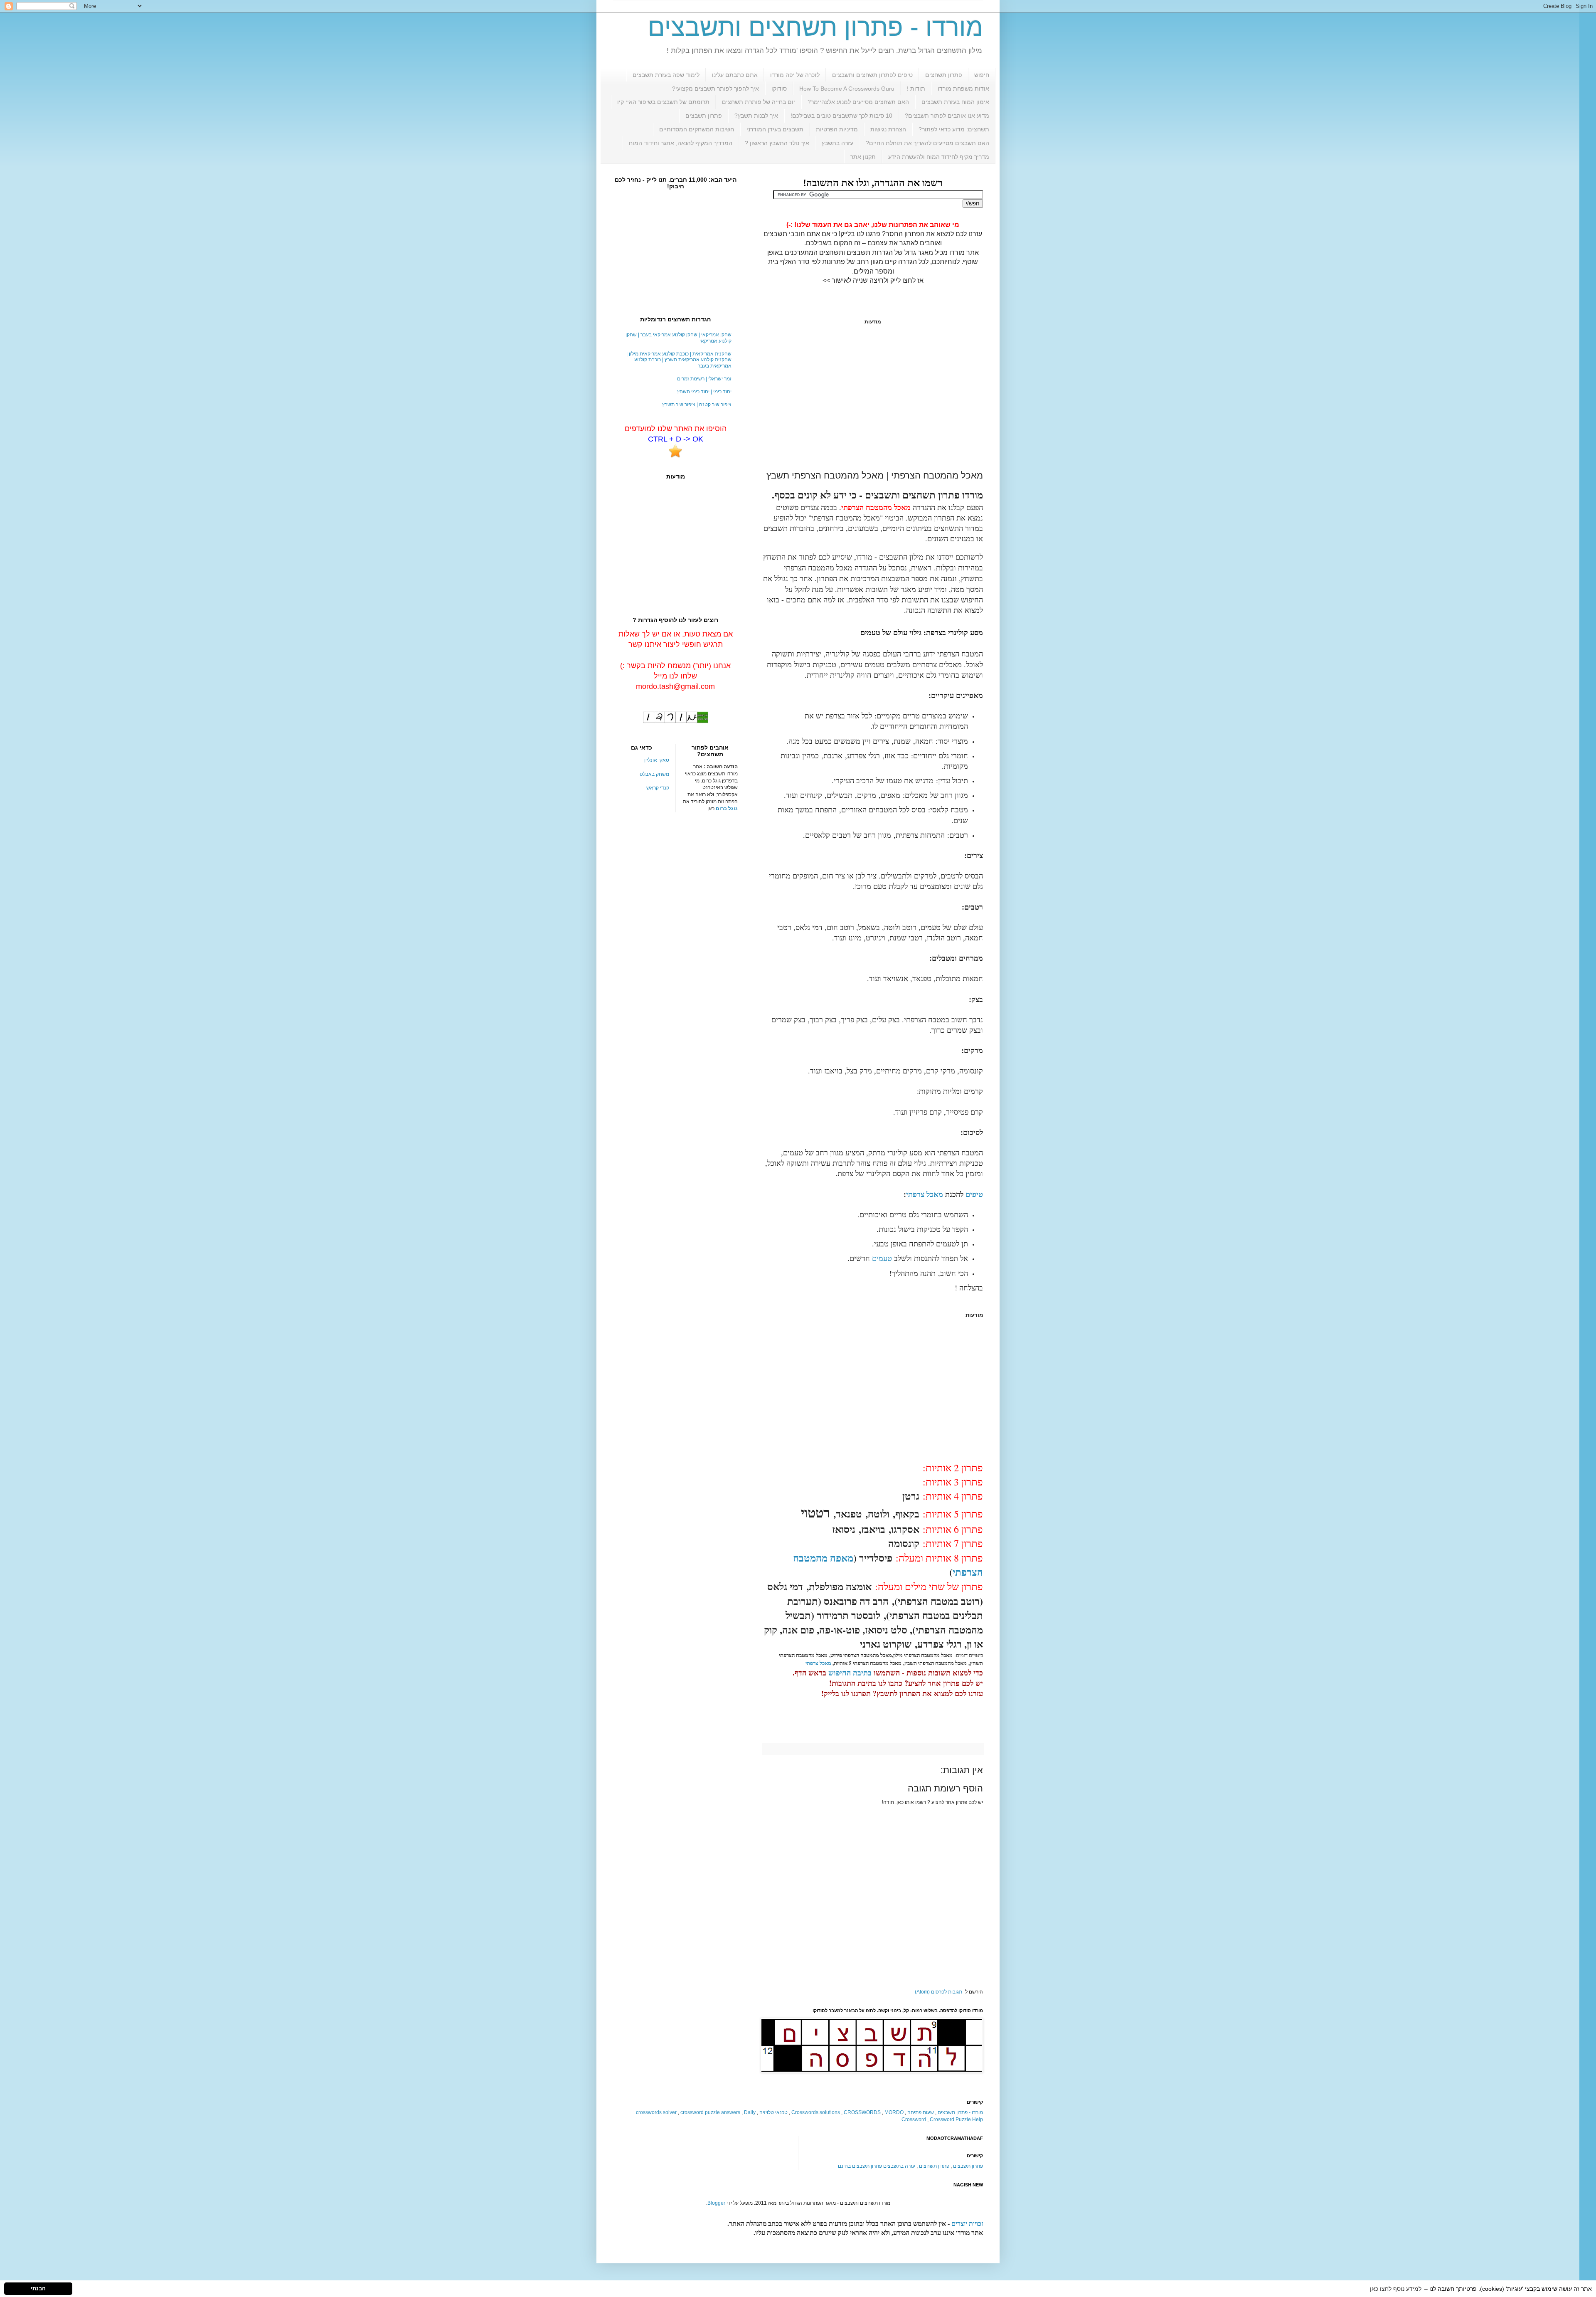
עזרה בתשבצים (899, 2166)
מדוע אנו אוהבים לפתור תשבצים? (947, 116)
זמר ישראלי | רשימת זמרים (704, 379)
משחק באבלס (654, 774)
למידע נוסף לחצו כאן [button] (1396, 2289)
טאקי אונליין (657, 760)
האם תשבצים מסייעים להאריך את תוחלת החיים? (927, 143)
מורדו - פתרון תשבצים (960, 2112)
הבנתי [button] (38, 2289)
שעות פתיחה (921, 2112)
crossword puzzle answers (710, 2112)
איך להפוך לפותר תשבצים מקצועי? (715, 89)
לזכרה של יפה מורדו (795, 75)
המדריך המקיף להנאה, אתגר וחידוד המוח (681, 143)
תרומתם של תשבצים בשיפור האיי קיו (663, 102)
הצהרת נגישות (888, 129)
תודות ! (916, 89)
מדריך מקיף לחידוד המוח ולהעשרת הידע (939, 157)
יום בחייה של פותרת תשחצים (759, 102)
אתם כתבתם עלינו (735, 75)
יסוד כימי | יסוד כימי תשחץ (704, 392)
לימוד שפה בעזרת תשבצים (666, 75)
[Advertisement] (873, 397)
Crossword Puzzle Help (956, 2119)
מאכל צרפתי (925, 1194)
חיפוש (982, 75)
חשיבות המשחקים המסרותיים (697, 129)
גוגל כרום (727, 809)
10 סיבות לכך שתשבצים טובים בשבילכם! (841, 116)
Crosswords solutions (816, 2112)
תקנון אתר (863, 157)
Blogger (716, 2203)
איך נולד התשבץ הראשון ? (777, 143)
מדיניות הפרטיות (837, 129)
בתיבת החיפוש (850, 1673)
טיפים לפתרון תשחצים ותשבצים (872, 75)
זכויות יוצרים (967, 2224)
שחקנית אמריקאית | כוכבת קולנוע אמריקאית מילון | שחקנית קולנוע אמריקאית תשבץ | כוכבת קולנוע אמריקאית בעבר (679, 360)
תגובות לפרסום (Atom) (938, 1992)
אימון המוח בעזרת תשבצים (955, 102)
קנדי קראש (658, 788)
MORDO (894, 2112)
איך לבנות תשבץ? (756, 116)
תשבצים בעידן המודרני (775, 129)
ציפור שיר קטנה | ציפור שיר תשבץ (697, 405)
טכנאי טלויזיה (773, 2112)
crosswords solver (656, 2112)
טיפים (974, 1194)
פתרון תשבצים (704, 116)
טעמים (882, 1258)
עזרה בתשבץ (837, 143)
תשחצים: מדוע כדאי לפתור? (954, 129)
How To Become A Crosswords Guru (847, 89)
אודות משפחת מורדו (963, 89)
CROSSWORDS (862, 2112)
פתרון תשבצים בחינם (860, 2166)
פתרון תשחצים (944, 75)
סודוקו (779, 89)
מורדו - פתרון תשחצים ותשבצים (815, 27)
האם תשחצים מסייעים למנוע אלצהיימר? (858, 102)
